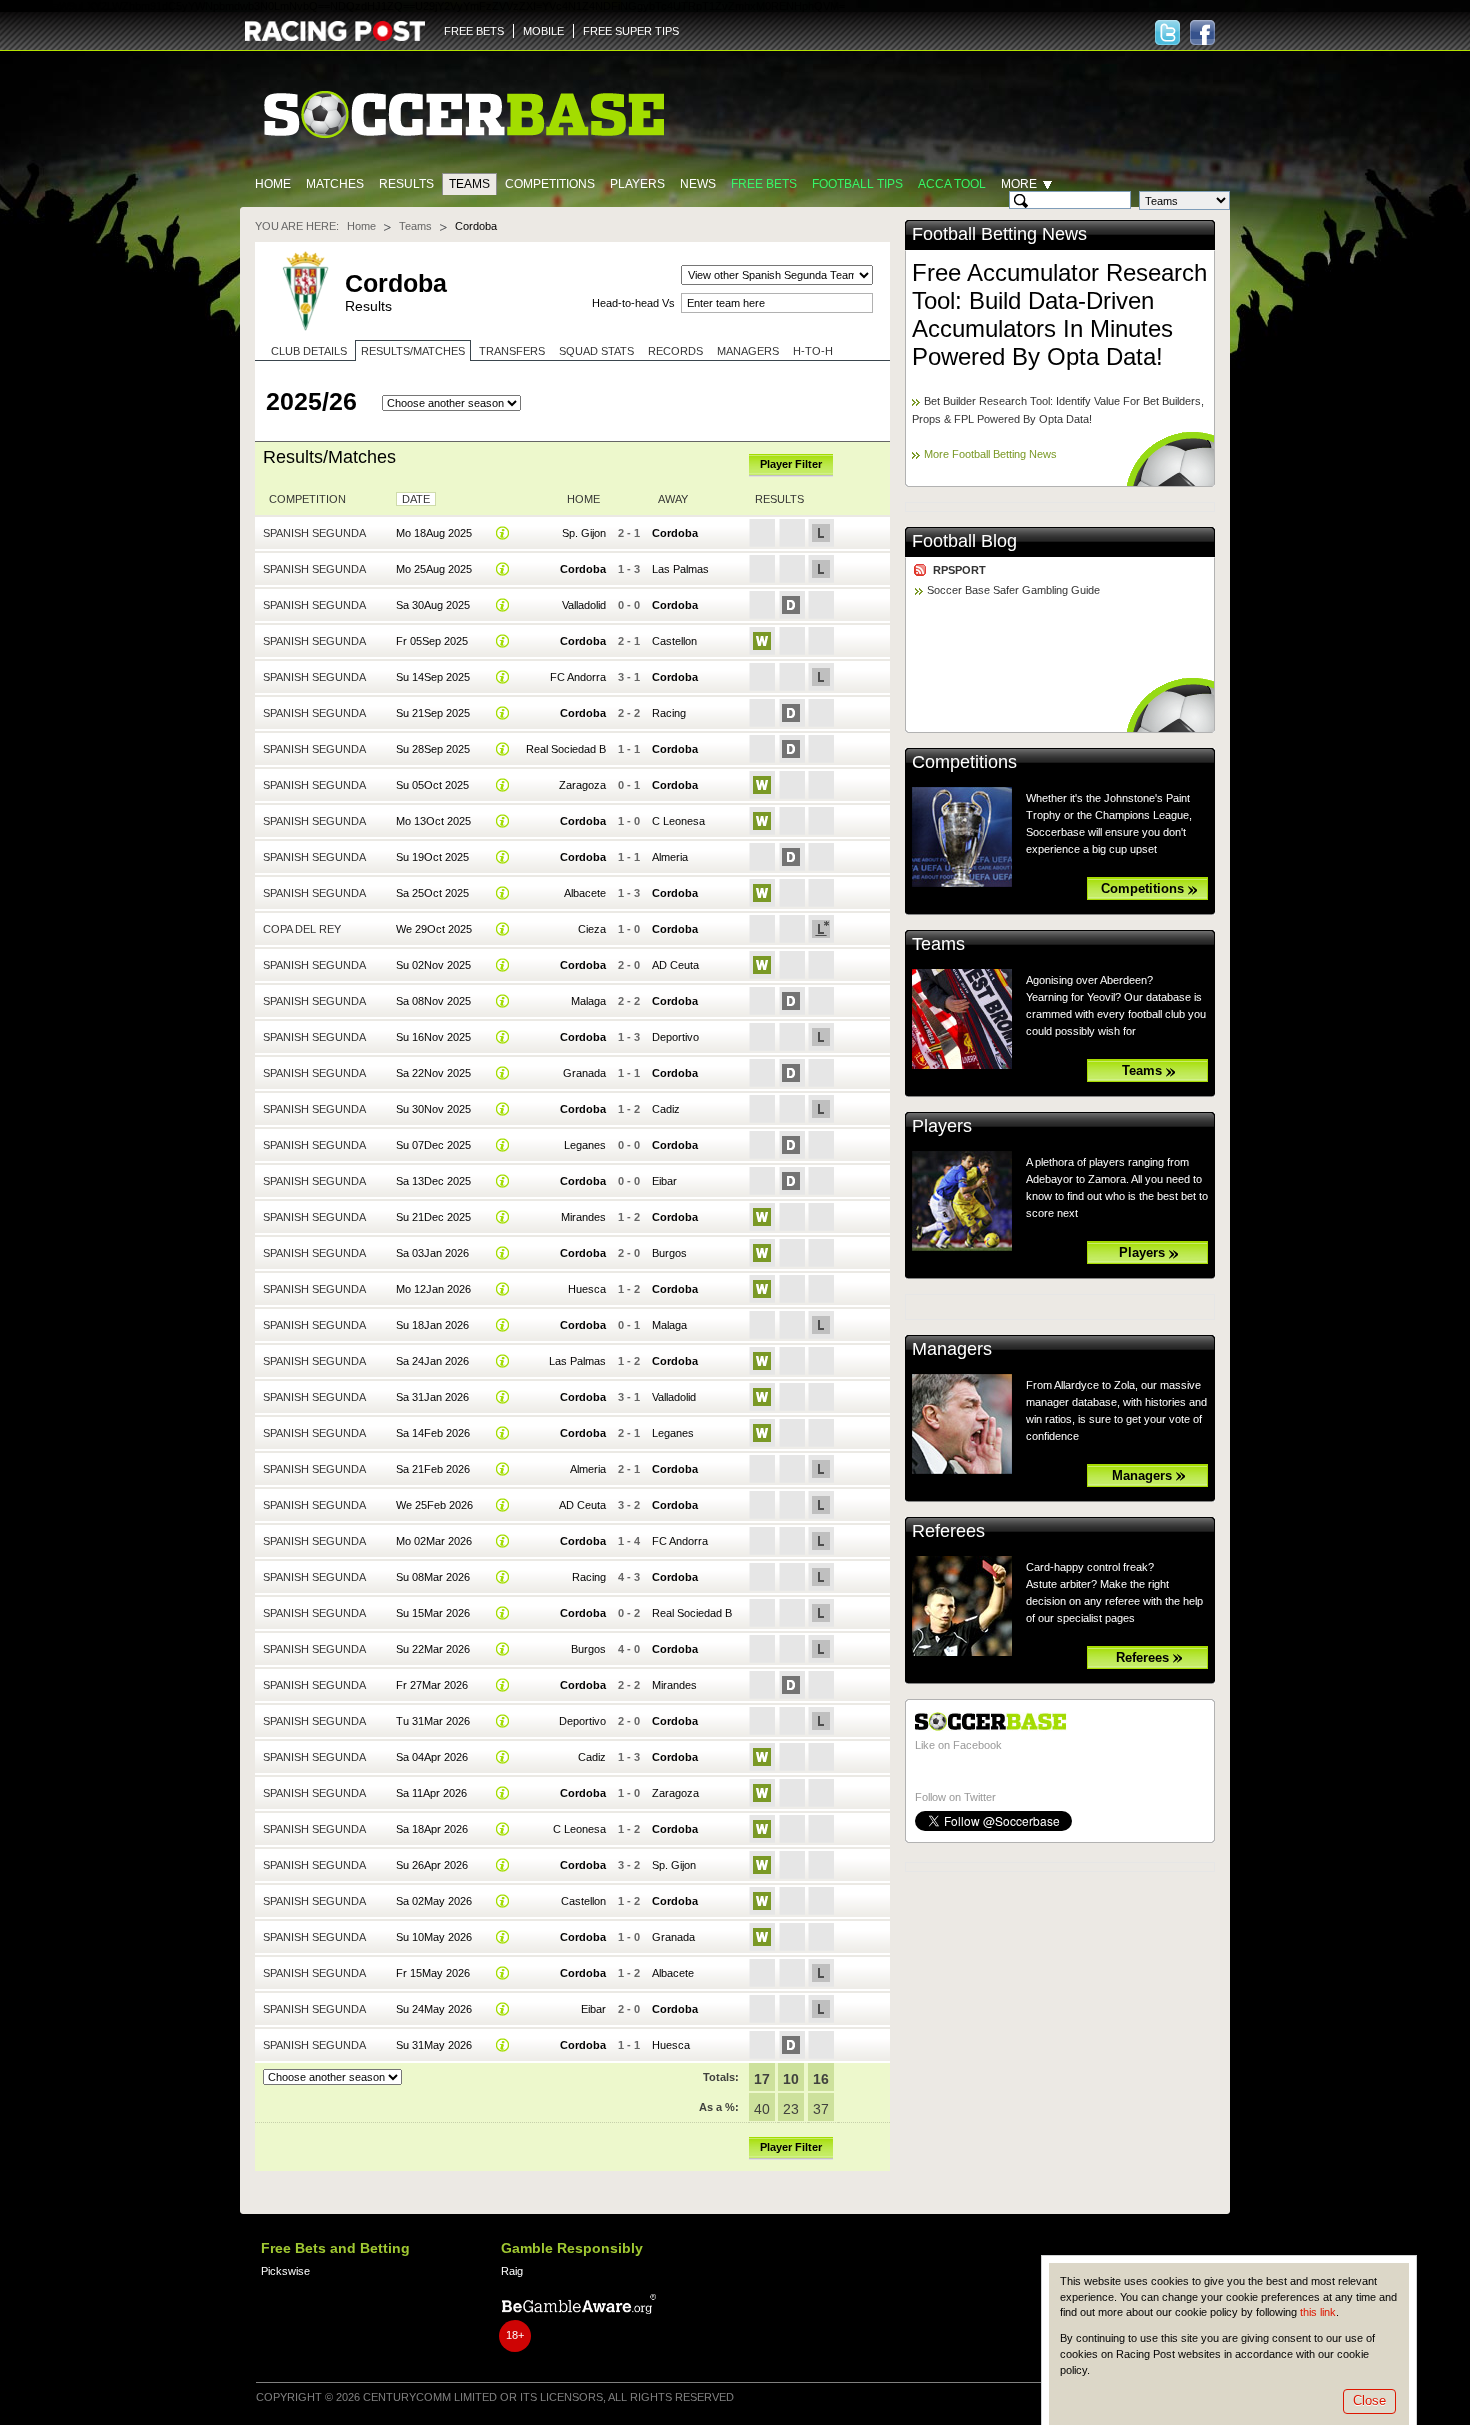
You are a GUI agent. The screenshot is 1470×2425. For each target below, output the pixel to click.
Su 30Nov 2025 (433, 1109)
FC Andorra (578, 677)
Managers (748, 351)
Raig (512, 2271)
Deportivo (675, 1037)
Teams (469, 184)
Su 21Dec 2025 (433, 1217)
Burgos (669, 1253)
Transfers (512, 351)
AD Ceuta (675, 965)
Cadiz (666, 1109)
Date (416, 499)
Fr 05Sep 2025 (432, 641)
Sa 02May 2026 (434, 1901)
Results (406, 184)
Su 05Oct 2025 (432, 785)
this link (1318, 2312)
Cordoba (675, 533)
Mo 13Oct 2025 (433, 821)
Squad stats (596, 351)
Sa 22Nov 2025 (433, 1073)
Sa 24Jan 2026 (432, 1361)
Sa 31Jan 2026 (432, 1397)
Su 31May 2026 (434, 2045)
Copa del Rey (302, 929)
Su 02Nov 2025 (433, 965)
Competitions (550, 184)
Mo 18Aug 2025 (434, 533)
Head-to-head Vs (633, 303)
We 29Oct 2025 (434, 929)
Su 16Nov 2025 (433, 1037)
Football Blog (964, 541)
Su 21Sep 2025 (433, 713)
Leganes (585, 1145)
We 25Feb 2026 (434, 1505)
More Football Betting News (990, 454)
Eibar (664, 1181)
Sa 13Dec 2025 (433, 1181)
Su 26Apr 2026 (432, 1865)
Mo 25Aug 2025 (434, 569)
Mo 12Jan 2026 (433, 1289)
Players (637, 184)
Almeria (670, 857)
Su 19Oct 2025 (432, 857)
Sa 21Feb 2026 (433, 1469)
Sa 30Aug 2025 (433, 605)
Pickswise (285, 2271)
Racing (669, 713)
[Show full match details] (503, 533)
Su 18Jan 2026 (432, 1325)
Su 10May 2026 (434, 1937)
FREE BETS (474, 31)
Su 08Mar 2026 (433, 1577)
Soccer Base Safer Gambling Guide (1013, 590)
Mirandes (583, 1217)
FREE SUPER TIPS (631, 31)
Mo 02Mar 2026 (434, 1541)
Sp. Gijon (584, 533)
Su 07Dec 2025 (433, 1145)
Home (273, 184)
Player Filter (791, 464)
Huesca (587, 1289)
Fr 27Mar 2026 (432, 1685)
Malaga (588, 1001)
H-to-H (813, 351)
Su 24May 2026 (434, 2009)
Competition (307, 499)
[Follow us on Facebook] (1202, 32)
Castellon (674, 641)
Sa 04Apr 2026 (432, 1757)
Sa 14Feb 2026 (433, 1433)
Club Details (309, 351)
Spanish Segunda (314, 533)
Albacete (585, 893)
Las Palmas (680, 569)
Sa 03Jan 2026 (432, 1253)
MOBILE (543, 31)
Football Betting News (999, 234)
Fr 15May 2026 (433, 1973)
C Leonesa (678, 821)
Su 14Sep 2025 (433, 677)
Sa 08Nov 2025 (433, 1001)
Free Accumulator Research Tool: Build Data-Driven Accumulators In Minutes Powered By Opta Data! (1059, 314)
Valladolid (584, 605)
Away (673, 499)
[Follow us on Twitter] (1167, 32)
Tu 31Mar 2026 (433, 1721)
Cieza (592, 929)
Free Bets (764, 184)
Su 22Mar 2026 (433, 1649)
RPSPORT (959, 570)
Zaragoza (582, 785)
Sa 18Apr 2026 (432, 1829)
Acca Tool (952, 184)
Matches (335, 184)
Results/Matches (413, 351)
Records (675, 351)
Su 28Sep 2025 (433, 749)
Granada (584, 1073)
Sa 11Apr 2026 (431, 1793)
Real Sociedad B (566, 749)
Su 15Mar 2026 (433, 1613)
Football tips (857, 184)
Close (1369, 2400)
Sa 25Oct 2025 (432, 893)
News (698, 184)
